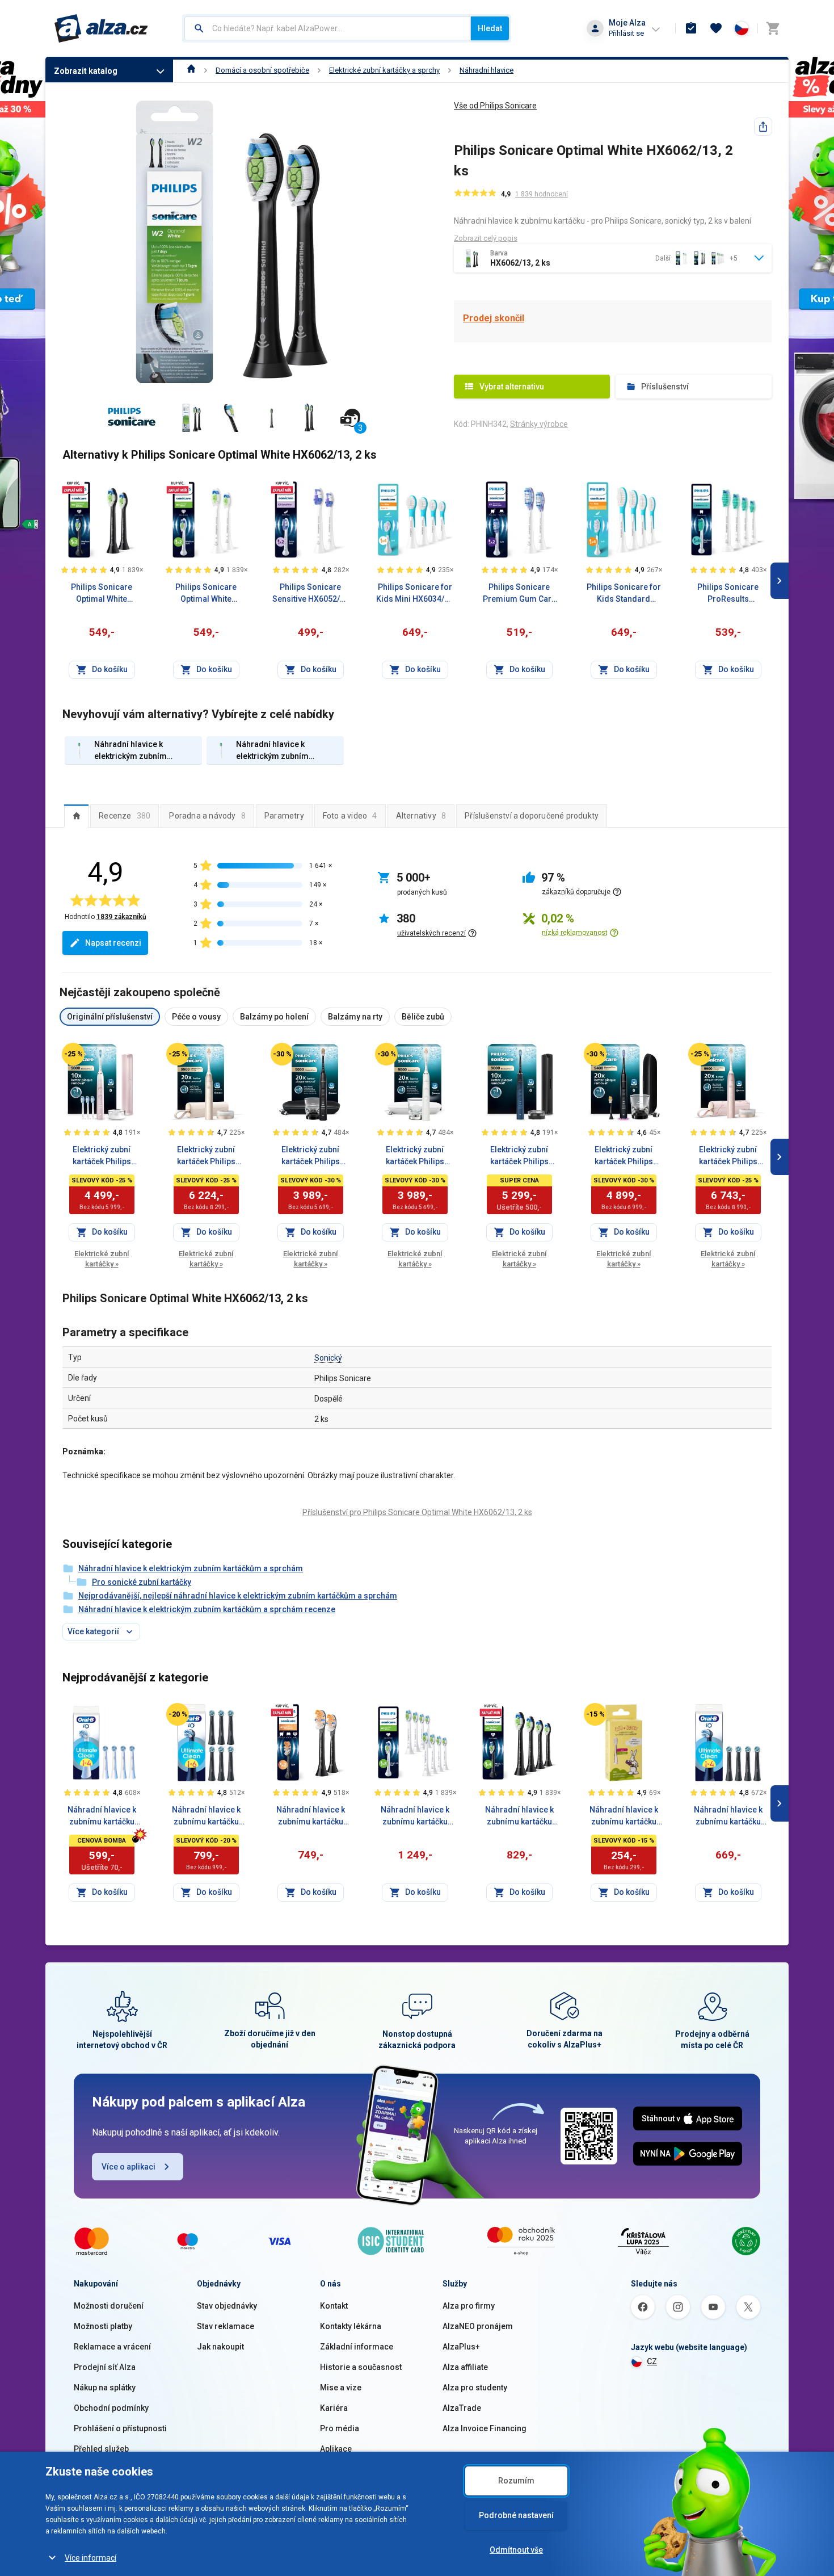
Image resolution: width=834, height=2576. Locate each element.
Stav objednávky (227, 2306)
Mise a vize (341, 2388)
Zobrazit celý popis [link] (486, 238)
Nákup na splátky (105, 2388)
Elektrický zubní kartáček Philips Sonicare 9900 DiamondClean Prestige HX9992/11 (206, 1156)
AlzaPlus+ (461, 2347)
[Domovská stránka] (191, 70)
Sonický (328, 1358)
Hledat (490, 28)
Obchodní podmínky (111, 2408)
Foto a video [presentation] (350, 816)
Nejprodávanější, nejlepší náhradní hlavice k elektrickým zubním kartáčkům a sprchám (238, 1596)
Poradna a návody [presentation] (207, 816)
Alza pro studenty (475, 2388)
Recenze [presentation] (125, 816)
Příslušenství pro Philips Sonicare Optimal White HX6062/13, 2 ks (417, 1512)
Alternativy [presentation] (421, 816)
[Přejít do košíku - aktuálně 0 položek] (773, 28)
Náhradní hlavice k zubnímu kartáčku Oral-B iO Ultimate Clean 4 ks (102, 1816)
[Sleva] (73, 1054)
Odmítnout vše (516, 2550)
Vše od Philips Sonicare (495, 106)
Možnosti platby (103, 2326)
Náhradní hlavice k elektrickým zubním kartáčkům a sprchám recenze (207, 1609)
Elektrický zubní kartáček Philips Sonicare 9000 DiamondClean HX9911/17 (311, 1156)
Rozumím (516, 2481)
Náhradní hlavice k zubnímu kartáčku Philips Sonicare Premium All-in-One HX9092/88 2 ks (311, 1816)
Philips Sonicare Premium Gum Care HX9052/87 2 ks (519, 594)
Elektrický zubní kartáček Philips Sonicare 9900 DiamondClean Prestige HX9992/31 (728, 1156)
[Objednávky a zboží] (691, 28)
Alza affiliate (465, 2367)
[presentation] (76, 816)
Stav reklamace (226, 2326)
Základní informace (357, 2347)
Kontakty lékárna (351, 2326)
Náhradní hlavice (486, 70)
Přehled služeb (101, 2449)
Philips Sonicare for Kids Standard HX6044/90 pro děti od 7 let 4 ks (624, 594)
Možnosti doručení (109, 2306)
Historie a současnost (361, 2367)
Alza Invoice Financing (485, 2428)
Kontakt (334, 2306)
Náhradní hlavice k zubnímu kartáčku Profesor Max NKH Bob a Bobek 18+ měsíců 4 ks (624, 1816)
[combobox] (328, 28)
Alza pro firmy (469, 2306)
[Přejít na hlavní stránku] (101, 28)
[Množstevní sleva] (73, 487)
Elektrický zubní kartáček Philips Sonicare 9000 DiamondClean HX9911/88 (519, 1156)
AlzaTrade (462, 2408)
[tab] (76, 816)
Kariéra (334, 2408)
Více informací (90, 2558)
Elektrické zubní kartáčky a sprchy (384, 70)
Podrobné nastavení (516, 2515)
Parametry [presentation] (284, 816)
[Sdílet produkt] (763, 127)
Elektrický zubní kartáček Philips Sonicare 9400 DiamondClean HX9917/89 (624, 1156)
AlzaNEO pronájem (478, 2326)
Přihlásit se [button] (626, 33)
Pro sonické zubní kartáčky (142, 1582)
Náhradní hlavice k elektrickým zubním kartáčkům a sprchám (191, 1568)
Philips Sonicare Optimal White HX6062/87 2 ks (206, 594)
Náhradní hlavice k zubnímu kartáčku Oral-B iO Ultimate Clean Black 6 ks (206, 1816)
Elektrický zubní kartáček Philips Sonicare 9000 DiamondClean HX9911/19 (415, 1156)
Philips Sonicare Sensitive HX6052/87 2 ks (311, 594)
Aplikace (336, 2449)
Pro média (340, 2428)
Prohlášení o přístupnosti (120, 2428)
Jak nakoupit (220, 2347)
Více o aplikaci (129, 2167)
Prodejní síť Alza (105, 2367)
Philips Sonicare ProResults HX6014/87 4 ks (728, 594)
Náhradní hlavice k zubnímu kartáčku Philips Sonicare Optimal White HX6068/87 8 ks (415, 1816)
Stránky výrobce (539, 424)
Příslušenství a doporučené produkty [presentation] (532, 816)
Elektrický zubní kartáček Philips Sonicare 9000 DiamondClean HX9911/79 (102, 1156)
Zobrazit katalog (86, 71)
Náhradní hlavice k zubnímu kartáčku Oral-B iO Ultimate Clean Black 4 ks (728, 1816)
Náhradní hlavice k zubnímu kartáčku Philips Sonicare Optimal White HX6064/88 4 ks (519, 1816)
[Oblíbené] (716, 28)
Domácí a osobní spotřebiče (262, 70)
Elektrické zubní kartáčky (102, 1259)
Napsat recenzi (113, 943)
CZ (652, 2361)
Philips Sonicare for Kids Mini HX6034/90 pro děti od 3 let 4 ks (415, 594)
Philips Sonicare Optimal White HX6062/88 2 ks (102, 594)
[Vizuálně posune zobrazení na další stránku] (780, 581)
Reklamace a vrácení (112, 2347)
